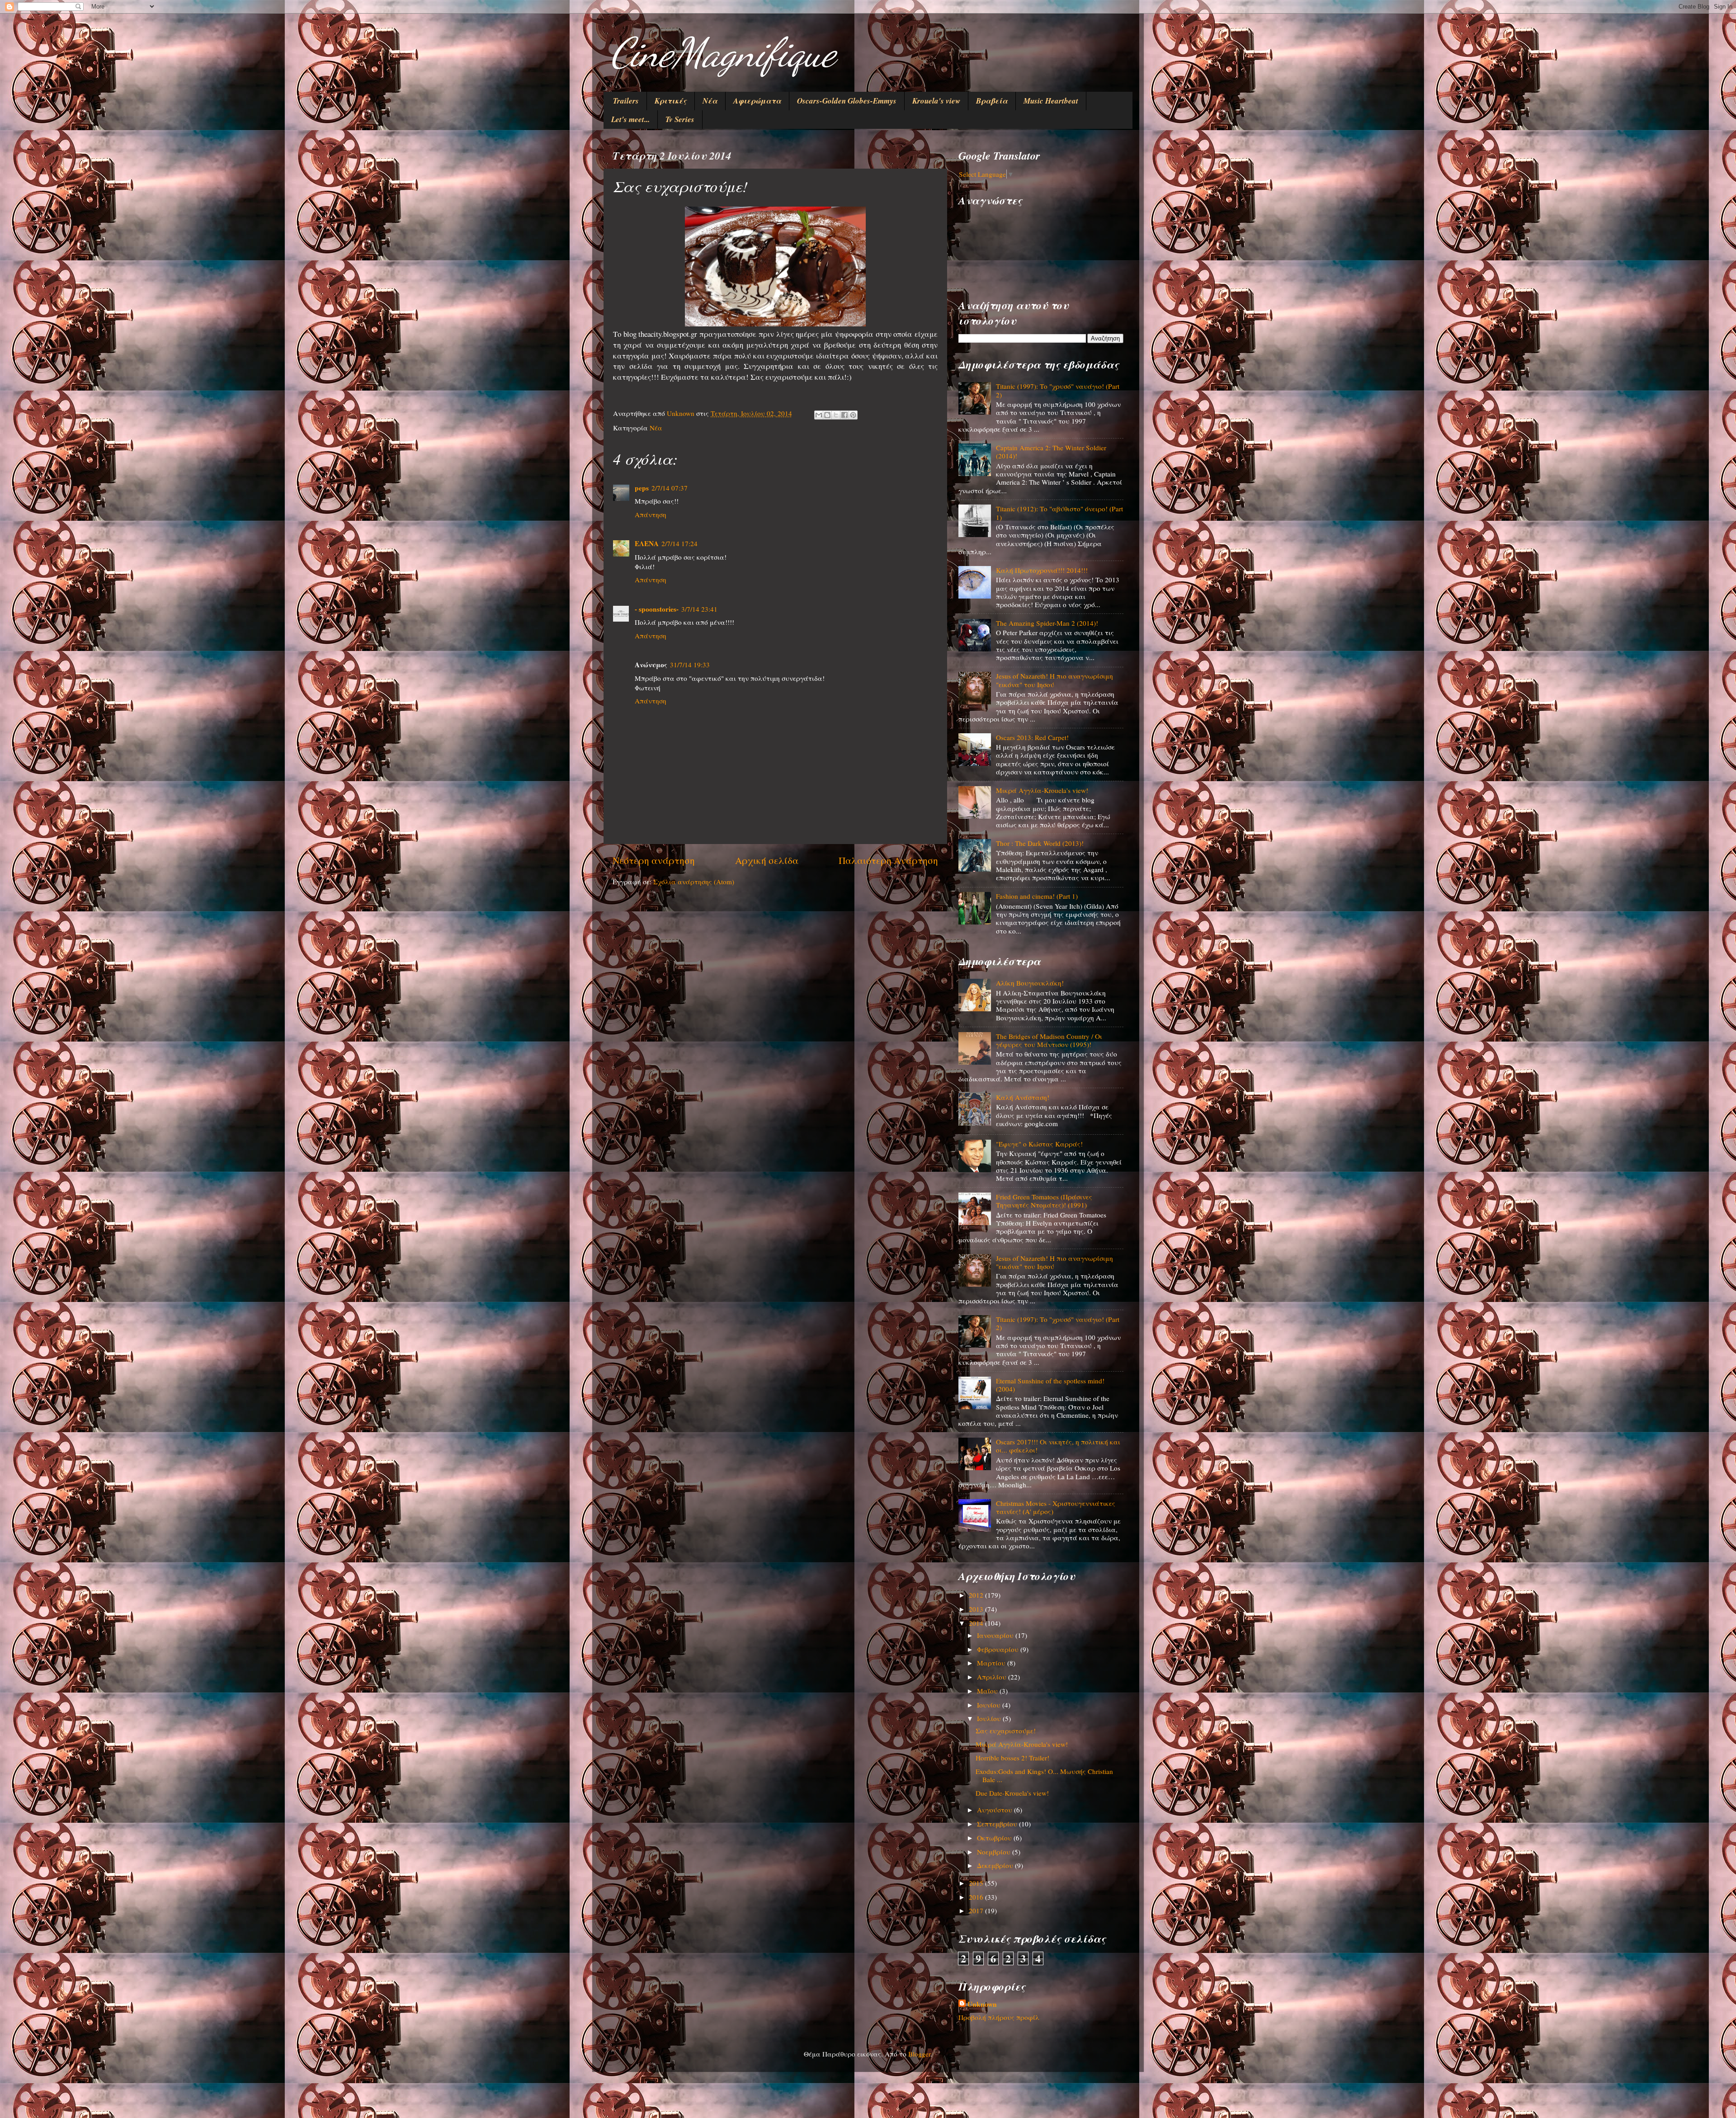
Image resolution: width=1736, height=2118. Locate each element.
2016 (977, 1897)
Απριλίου (993, 1677)
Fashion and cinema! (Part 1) (1037, 896)
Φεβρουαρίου (999, 1649)
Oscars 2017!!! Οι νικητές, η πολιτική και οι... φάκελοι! (1058, 1446)
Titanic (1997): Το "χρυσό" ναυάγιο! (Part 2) (1058, 390)
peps (642, 488)
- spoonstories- (657, 609)
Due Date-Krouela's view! (1012, 1793)
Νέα (710, 101)
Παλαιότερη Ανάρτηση (888, 860)
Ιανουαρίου (996, 1635)
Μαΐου (988, 1691)
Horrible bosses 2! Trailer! (1012, 1758)
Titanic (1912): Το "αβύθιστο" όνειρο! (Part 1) (1059, 513)
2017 (977, 1910)
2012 (977, 1595)
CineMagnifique (723, 52)
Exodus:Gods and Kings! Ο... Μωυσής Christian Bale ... (1044, 1775)
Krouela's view (936, 101)
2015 (977, 1883)
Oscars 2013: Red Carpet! (1032, 737)
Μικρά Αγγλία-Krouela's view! (1042, 790)
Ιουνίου (990, 1705)
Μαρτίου (992, 1663)
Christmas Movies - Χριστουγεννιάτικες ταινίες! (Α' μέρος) (1056, 1507)
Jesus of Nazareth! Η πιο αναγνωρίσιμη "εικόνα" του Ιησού (1054, 680)
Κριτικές (671, 101)
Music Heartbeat (1051, 101)
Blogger (919, 2054)
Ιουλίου (990, 1718)
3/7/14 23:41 (699, 609)
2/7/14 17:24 (679, 543)
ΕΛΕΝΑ (647, 543)
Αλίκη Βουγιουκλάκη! (1030, 983)
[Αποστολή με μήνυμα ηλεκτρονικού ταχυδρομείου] (819, 415)
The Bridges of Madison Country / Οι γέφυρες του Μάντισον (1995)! (1049, 1040)
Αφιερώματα (757, 101)
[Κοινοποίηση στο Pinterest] (853, 415)
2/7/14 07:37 (670, 488)
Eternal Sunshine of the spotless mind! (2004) (1050, 1385)
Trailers (626, 101)
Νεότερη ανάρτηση (654, 860)
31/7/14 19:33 (690, 665)
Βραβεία (992, 101)
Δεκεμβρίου (996, 1865)
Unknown (982, 2004)
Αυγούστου (995, 1810)
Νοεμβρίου (995, 1852)
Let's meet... (630, 119)
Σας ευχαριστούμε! (1006, 1731)
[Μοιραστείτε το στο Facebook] (844, 415)
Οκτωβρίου (995, 1838)
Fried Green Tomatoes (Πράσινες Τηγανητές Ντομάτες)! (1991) (1044, 1201)
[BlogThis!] (827, 415)
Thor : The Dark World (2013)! (1040, 843)
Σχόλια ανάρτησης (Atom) (694, 882)
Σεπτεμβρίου (998, 1824)
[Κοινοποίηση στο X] (836, 415)
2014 (977, 1623)
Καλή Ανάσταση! (1023, 1097)
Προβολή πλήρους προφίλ (999, 2017)
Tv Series (680, 119)
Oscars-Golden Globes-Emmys (847, 101)
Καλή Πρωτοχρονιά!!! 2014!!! (1042, 570)
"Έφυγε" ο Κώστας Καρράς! (1039, 1144)
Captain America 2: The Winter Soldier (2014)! (1051, 452)
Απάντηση (651, 514)
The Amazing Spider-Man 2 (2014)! (1047, 623)
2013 (977, 1609)
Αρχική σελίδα (767, 860)
